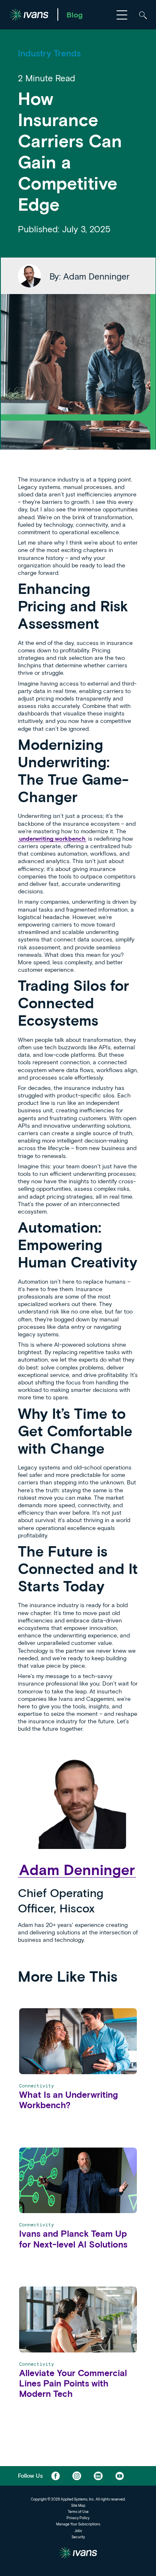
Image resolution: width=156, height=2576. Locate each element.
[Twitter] (77, 2476)
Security (78, 2537)
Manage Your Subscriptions (78, 2524)
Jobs (78, 2531)
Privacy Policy (78, 2518)
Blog (75, 15)
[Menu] (122, 15)
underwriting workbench (52, 838)
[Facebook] (56, 2476)
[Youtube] (120, 2476)
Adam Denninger (77, 1869)
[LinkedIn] (98, 2476)
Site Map (78, 2505)
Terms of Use (78, 2512)
